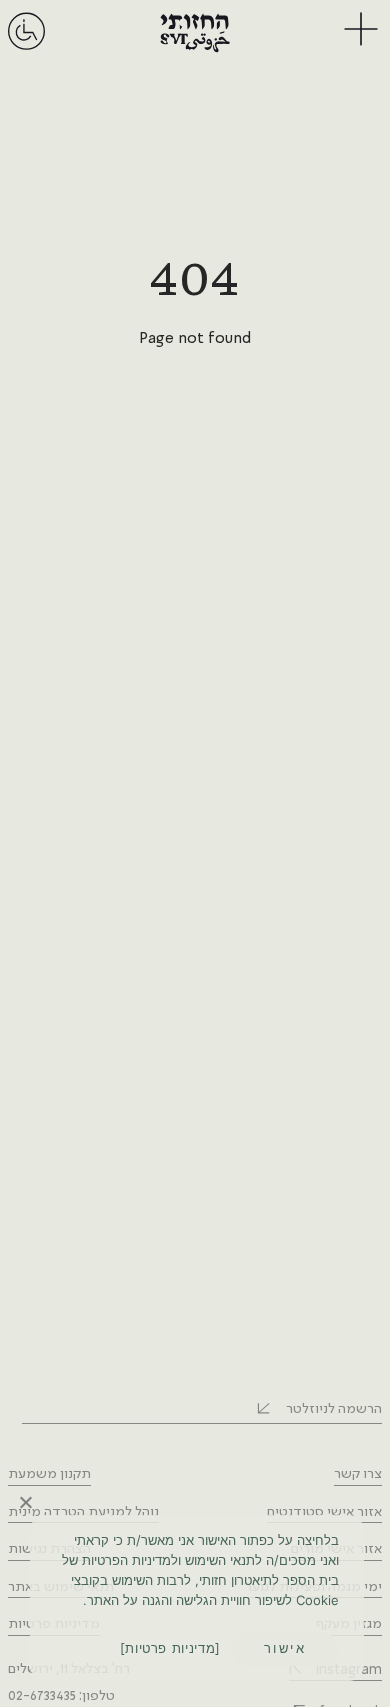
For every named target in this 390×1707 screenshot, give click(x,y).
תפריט (359, 30)
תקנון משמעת (49, 1474)
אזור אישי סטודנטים (324, 1512)
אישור (285, 1648)
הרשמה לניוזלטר (334, 1409)
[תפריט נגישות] (26, 49)
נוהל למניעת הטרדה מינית (83, 1512)
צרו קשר (358, 1474)
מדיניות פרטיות (170, 1648)
